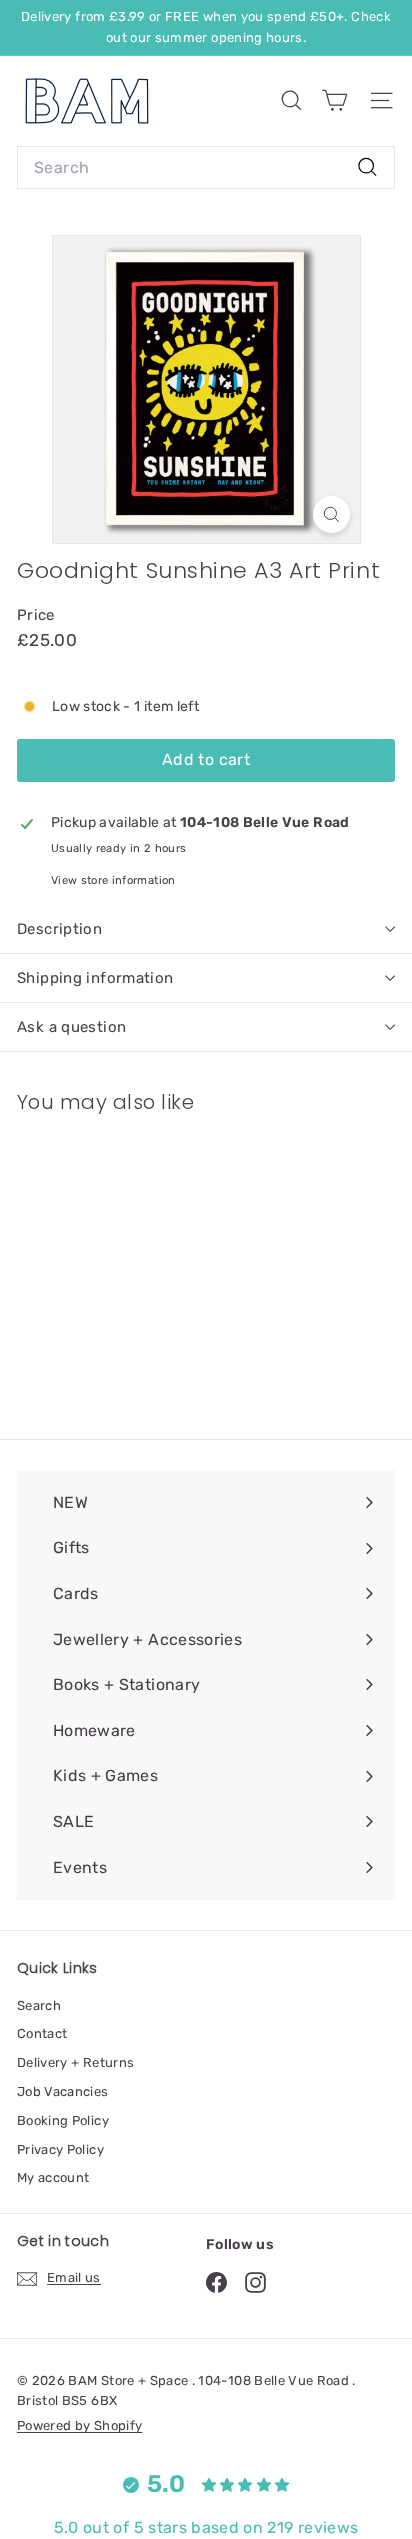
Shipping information (95, 978)
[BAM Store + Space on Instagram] (255, 2281)
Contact (42, 2033)
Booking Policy (63, 2120)
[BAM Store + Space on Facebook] (216, 2281)
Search (39, 2005)
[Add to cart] (174, 1142)
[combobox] (206, 168)
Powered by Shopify (79, 2425)
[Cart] (334, 100)
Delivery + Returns (75, 2062)
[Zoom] (331, 514)
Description (59, 929)
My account (53, 2177)
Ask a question (71, 1027)
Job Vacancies (63, 2091)
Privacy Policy (60, 2149)
